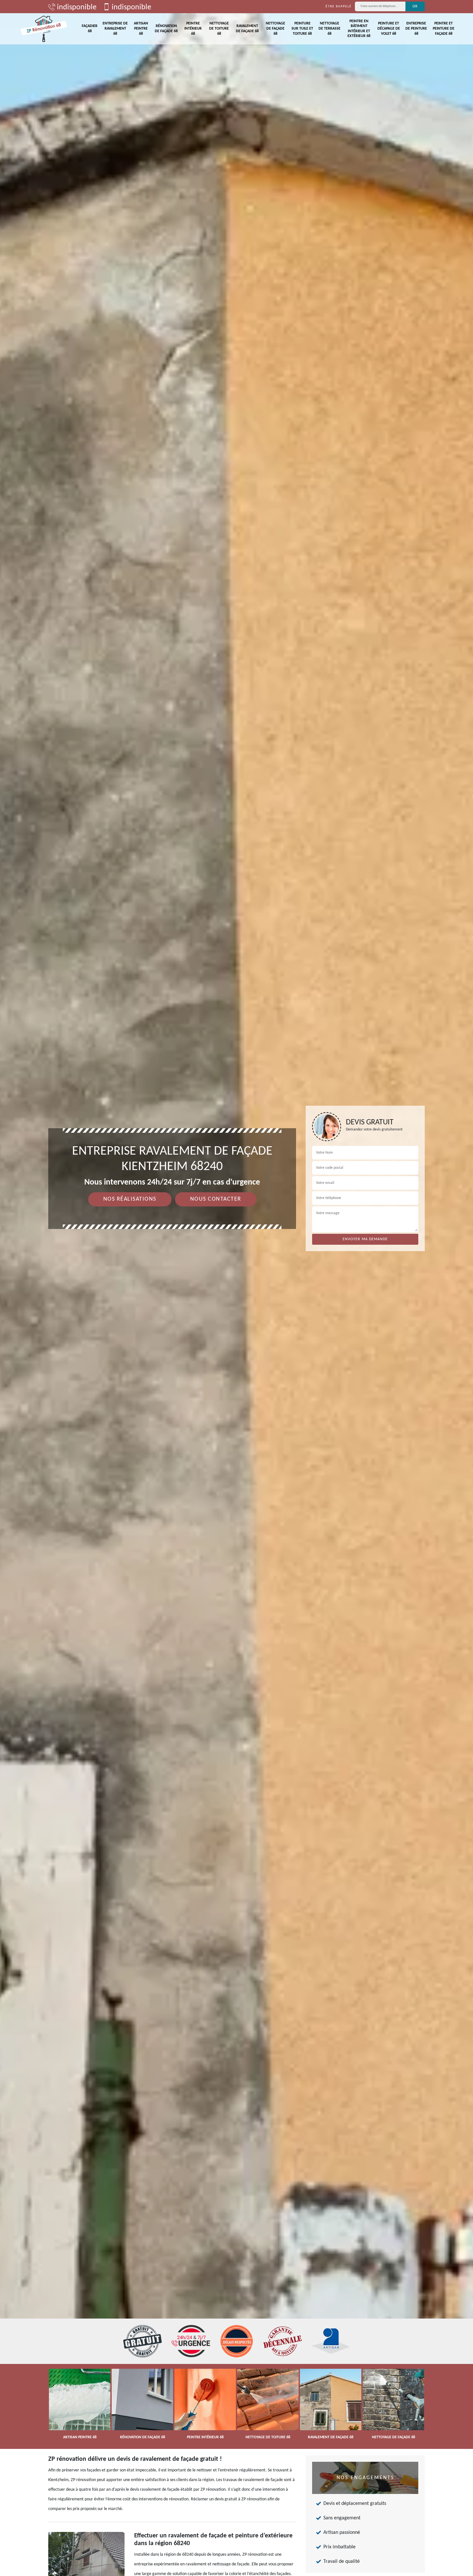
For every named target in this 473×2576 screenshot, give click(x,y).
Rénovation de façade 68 (166, 29)
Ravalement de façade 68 (247, 29)
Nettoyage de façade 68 (275, 28)
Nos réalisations (130, 1199)
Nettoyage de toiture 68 (219, 28)
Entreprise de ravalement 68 (115, 28)
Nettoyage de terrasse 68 (329, 28)
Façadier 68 (90, 29)
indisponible (76, 7)
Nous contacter (216, 1199)
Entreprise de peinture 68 (416, 28)
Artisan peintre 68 (141, 28)
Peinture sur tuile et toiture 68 (302, 28)
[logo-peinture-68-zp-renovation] (44, 29)
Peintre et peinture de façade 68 (444, 28)
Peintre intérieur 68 (193, 28)
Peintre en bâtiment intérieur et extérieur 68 (359, 29)
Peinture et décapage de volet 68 (389, 28)
